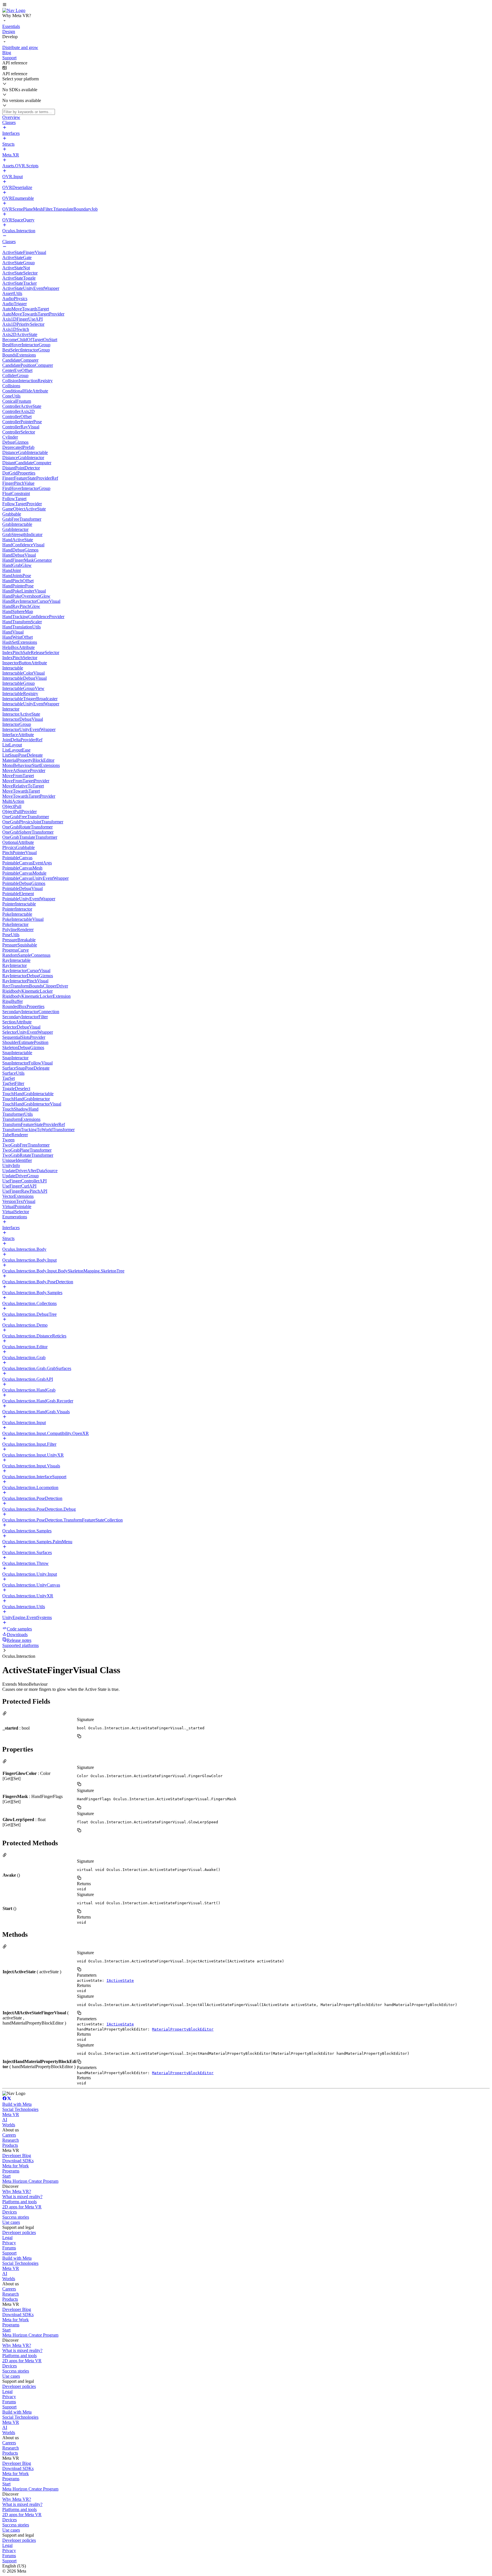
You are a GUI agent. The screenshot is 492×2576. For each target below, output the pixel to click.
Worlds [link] (9, 2125)
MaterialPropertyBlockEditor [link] (183, 2029)
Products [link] (10, 2145)
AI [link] (5, 2120)
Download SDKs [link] (18, 2161)
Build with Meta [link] (17, 2104)
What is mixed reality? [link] (22, 2197)
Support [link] (9, 2253)
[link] (14, 10)
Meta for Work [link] (16, 2166)
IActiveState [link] (120, 1981)
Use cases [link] (11, 2222)
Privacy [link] (9, 2243)
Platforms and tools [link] (20, 2202)
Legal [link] (7, 2238)
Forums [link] (9, 2248)
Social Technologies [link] (20, 2109)
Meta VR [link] (11, 2114)
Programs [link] (11, 2171)
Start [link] (6, 2176)
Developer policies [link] (19, 2232)
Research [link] (11, 2140)
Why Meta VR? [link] (17, 2191)
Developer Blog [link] (17, 2156)
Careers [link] (9, 2135)
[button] (246, 5)
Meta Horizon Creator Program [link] (30, 2181)
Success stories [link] (16, 2217)
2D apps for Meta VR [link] (22, 2207)
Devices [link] (10, 2212)
